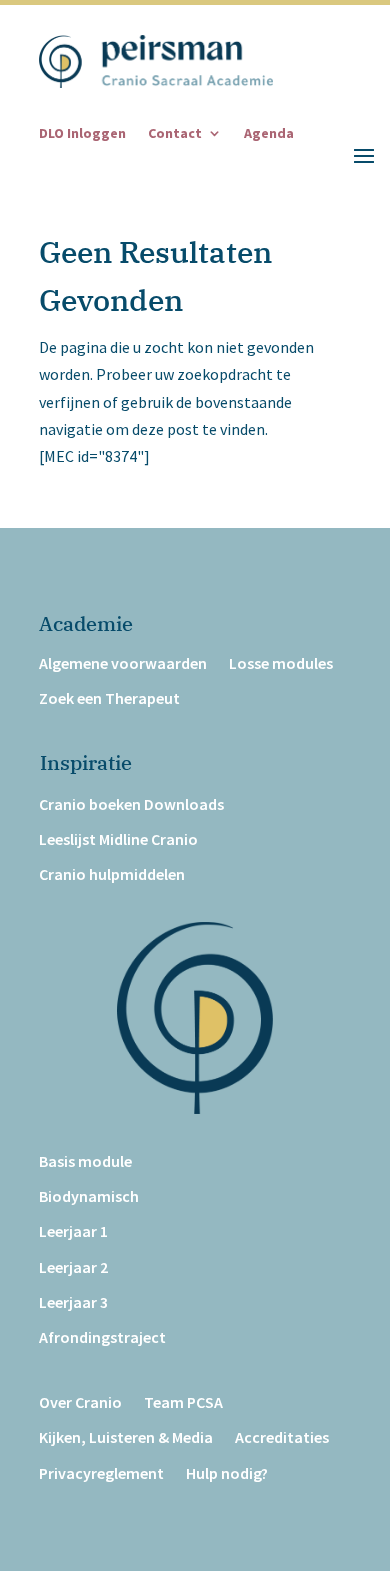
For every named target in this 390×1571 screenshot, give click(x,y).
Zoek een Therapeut (109, 698)
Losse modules (281, 663)
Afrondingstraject (102, 1337)
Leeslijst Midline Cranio (118, 839)
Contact (175, 134)
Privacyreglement (101, 1473)
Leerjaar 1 (73, 1231)
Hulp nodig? (227, 1473)
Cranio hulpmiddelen (112, 874)
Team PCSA (183, 1402)
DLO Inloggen (82, 134)
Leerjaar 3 (73, 1302)
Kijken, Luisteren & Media (126, 1437)
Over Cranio (80, 1402)
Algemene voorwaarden (123, 663)
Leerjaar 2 (73, 1267)
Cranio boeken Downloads (131, 804)
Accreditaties (282, 1437)
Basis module (85, 1161)
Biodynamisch (89, 1196)
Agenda (269, 134)
